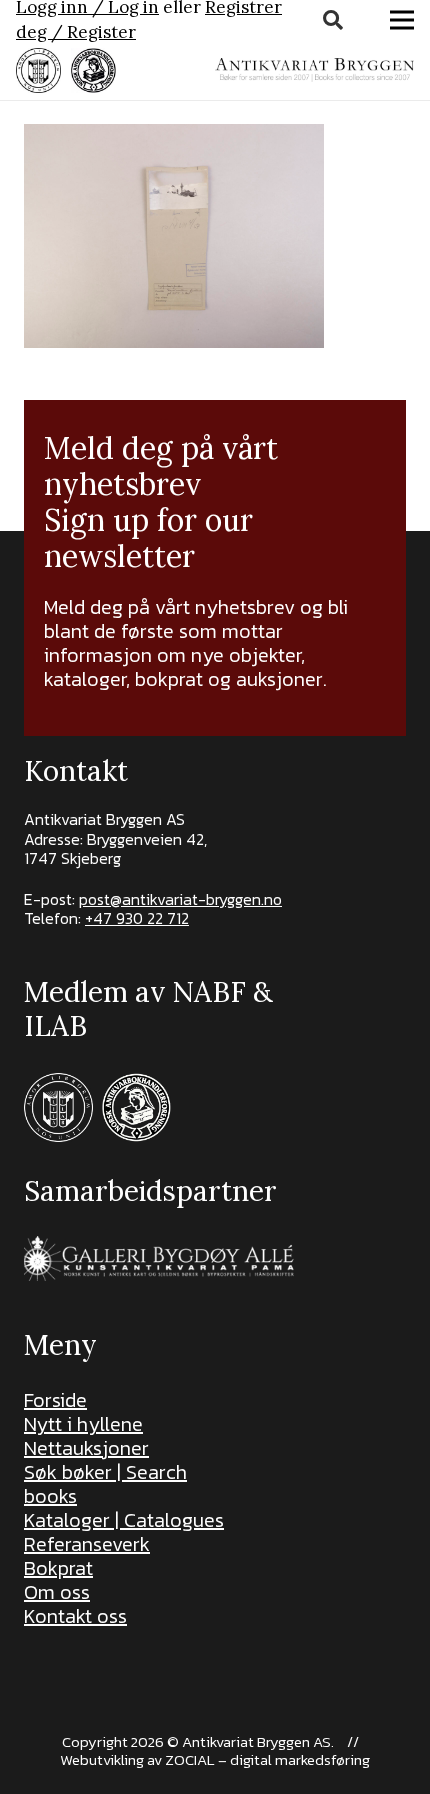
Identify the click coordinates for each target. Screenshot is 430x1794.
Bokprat (58, 1568)
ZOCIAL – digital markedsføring (267, 1759)
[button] (333, 20)
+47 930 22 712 (137, 918)
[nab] (93, 70)
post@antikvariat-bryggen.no (180, 899)
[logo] (314, 70)
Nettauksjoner (86, 1448)
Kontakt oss (75, 1616)
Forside (55, 1400)
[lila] (38, 70)
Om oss (57, 1592)
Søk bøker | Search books (105, 1484)
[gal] (161, 1258)
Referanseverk (87, 1544)
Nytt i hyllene (83, 1424)
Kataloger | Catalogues (124, 1520)
